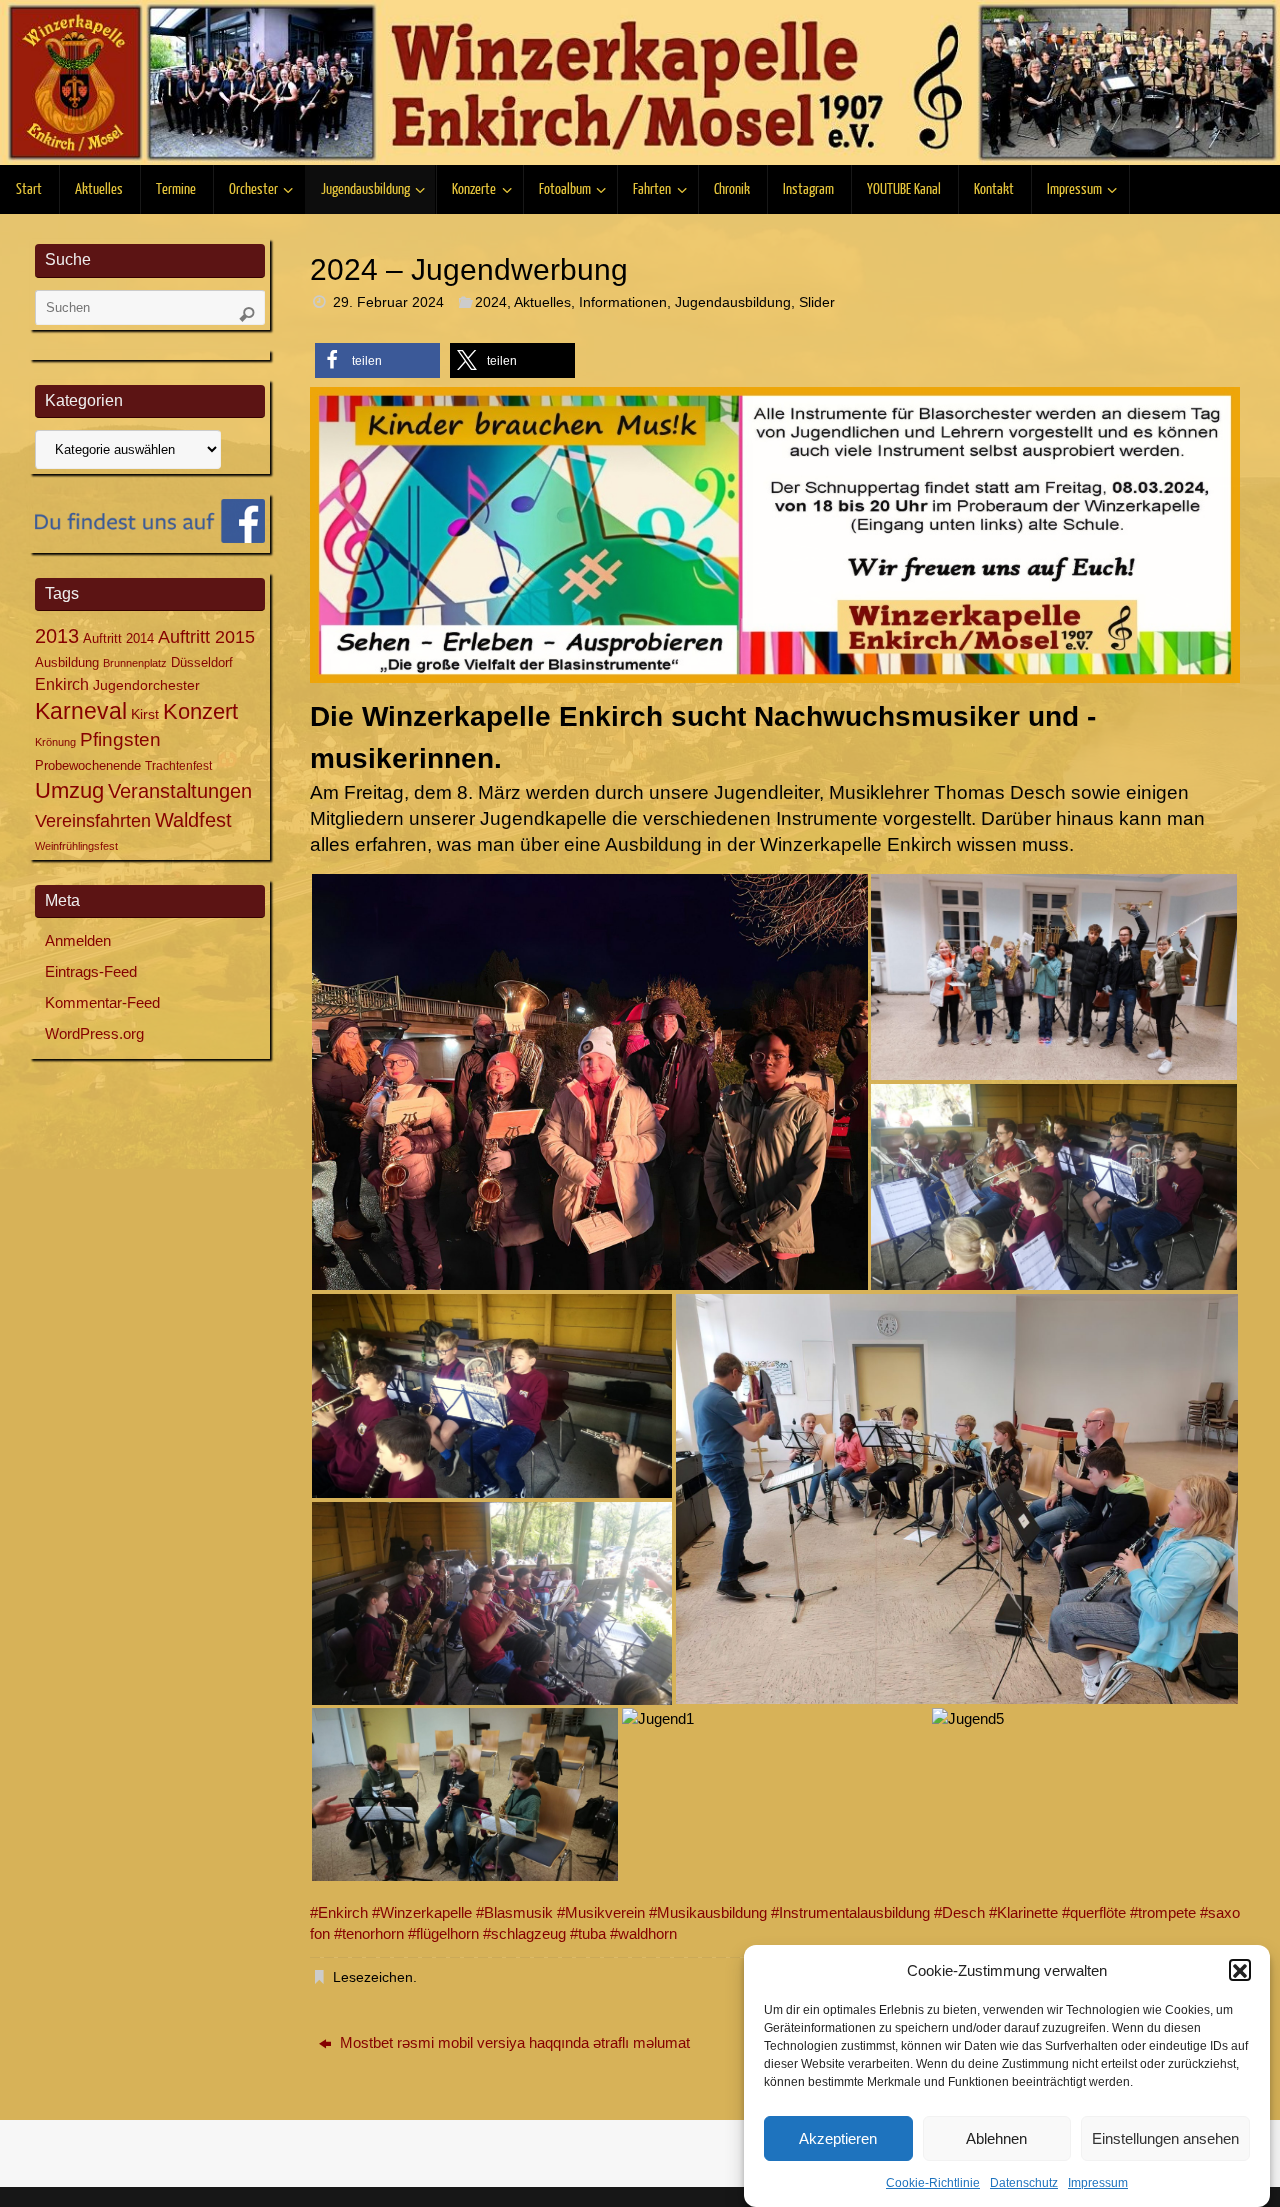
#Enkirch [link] (339, 1912)
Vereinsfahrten (93, 821)
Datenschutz (1024, 2183)
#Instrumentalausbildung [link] (850, 1912)
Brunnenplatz (135, 663)
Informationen (623, 302)
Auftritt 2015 (206, 636)
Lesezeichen (373, 1977)
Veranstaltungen (180, 791)
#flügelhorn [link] (443, 1933)
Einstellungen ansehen (1165, 2138)
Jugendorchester (146, 685)
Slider (817, 302)
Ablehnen (996, 2138)
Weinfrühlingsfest (76, 846)
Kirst (145, 714)
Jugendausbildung (733, 302)
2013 (57, 636)
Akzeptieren (838, 2138)
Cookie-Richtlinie (933, 2183)
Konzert (200, 712)
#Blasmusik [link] (514, 1912)
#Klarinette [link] (1023, 1912)
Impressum (1098, 2183)
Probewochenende (88, 765)
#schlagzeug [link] (524, 1933)
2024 (491, 302)
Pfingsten (120, 739)
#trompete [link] (1163, 1912)
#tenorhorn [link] (369, 1933)
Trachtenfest (178, 766)
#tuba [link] (588, 1933)
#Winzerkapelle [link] (422, 1912)
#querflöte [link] (1094, 1912)
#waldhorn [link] (643, 1933)
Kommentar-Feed (102, 1002)
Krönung (55, 742)
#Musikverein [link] (601, 1912)
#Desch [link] (959, 1912)
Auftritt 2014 (118, 638)
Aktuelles (542, 302)
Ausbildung (67, 662)
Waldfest (193, 820)
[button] (1240, 1971)
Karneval (81, 711)
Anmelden (78, 940)
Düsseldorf (202, 662)
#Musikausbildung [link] (708, 1912)
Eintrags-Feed (91, 971)
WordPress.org (94, 1033)
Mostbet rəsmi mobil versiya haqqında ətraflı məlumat (513, 2042)
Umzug (69, 790)
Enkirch (62, 684)
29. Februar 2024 (388, 302)
